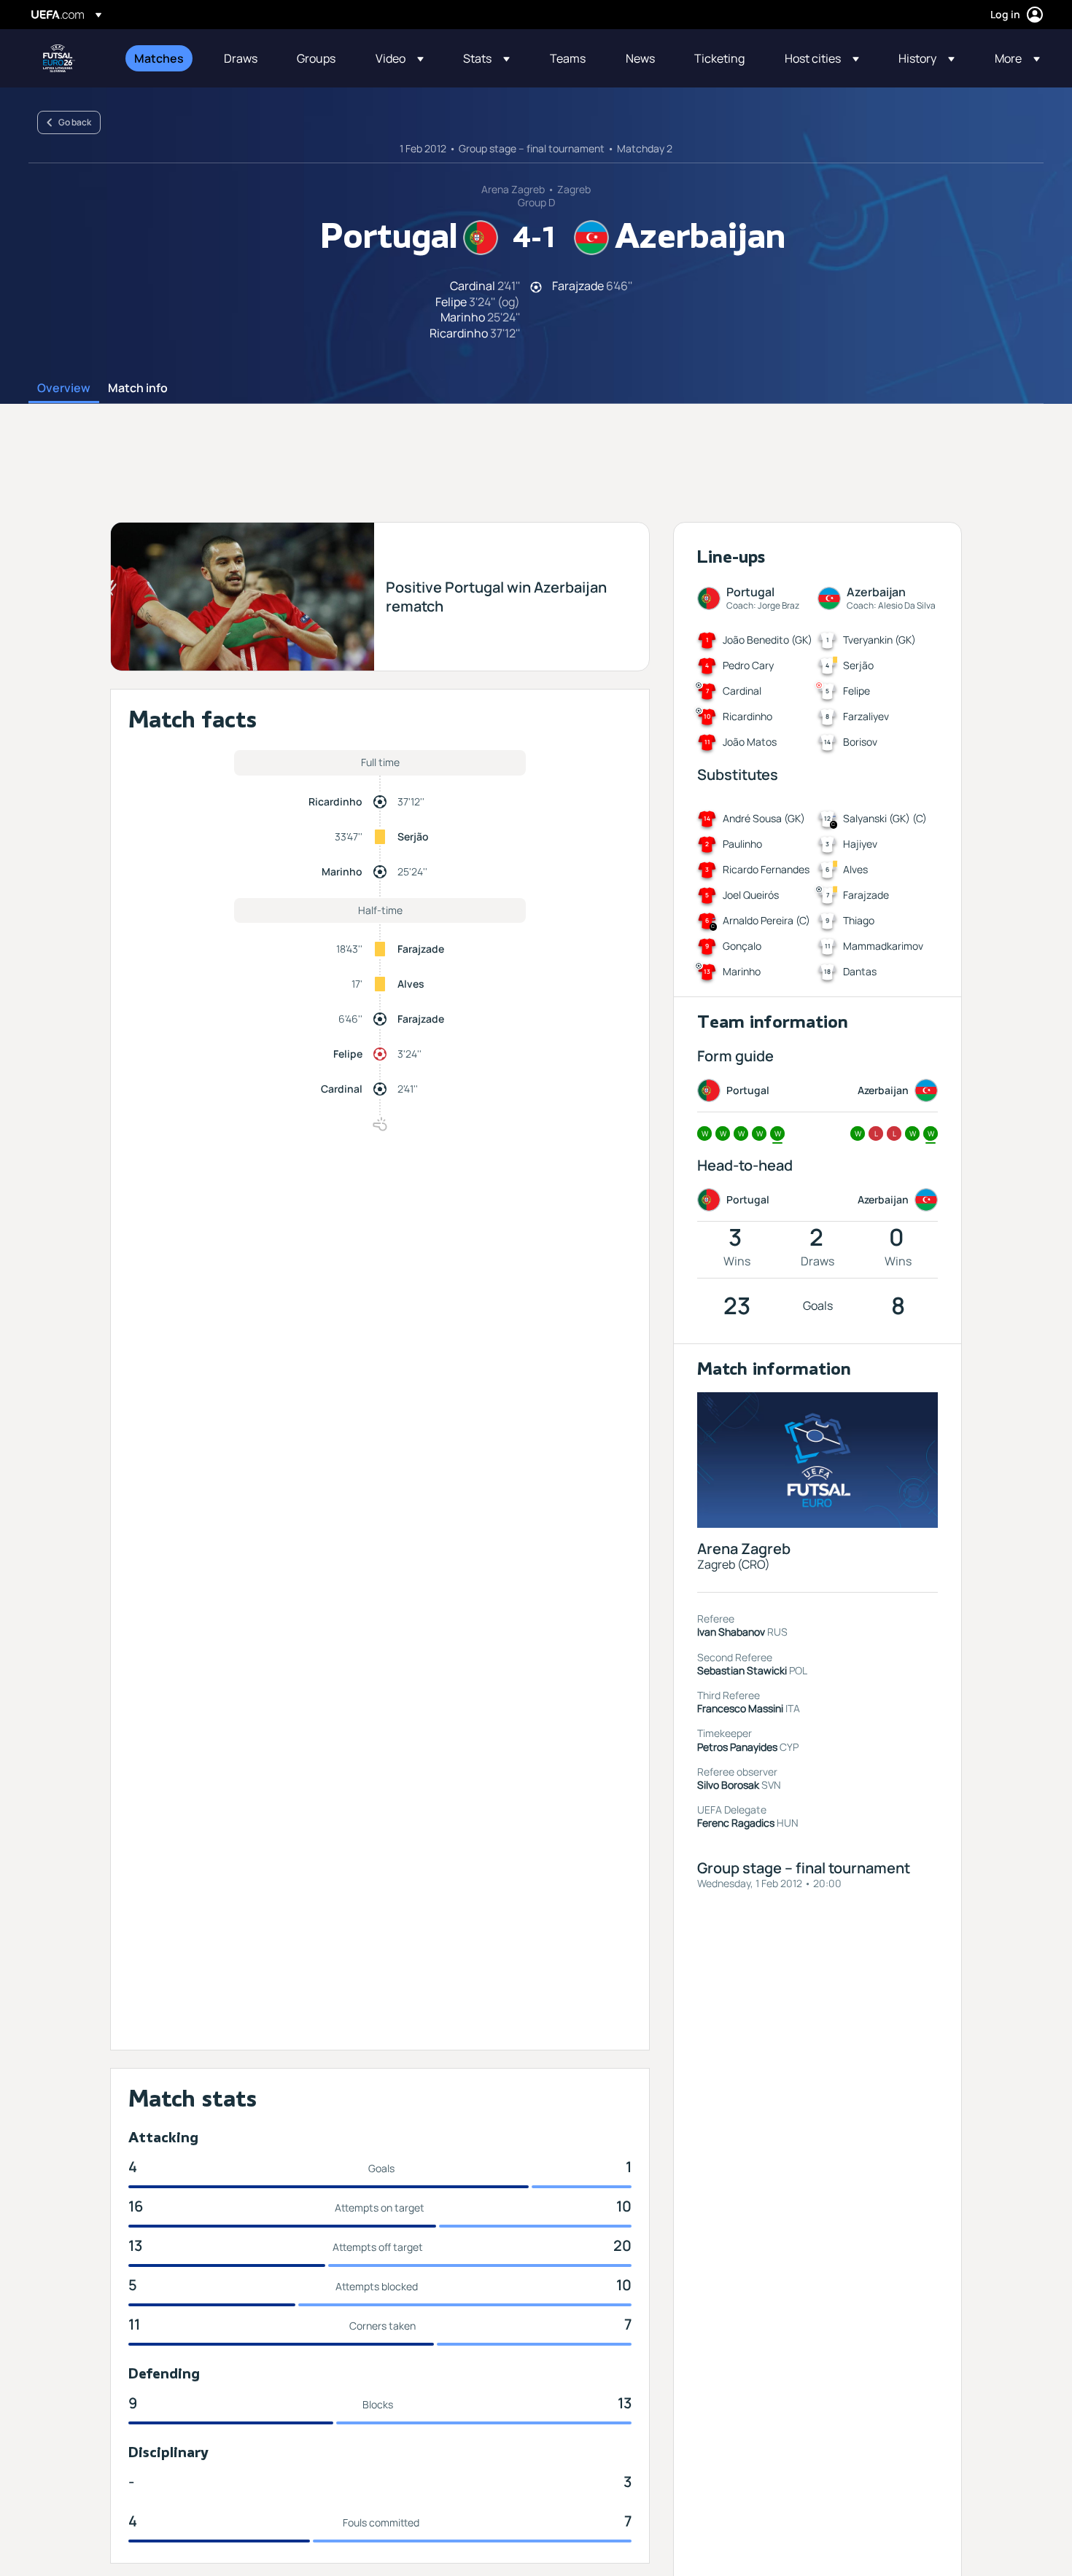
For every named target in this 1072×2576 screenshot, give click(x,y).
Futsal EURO (59, 58)
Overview (64, 389)
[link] (159, 58)
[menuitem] (161, 58)
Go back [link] (75, 122)
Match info (138, 389)
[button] (400, 58)
